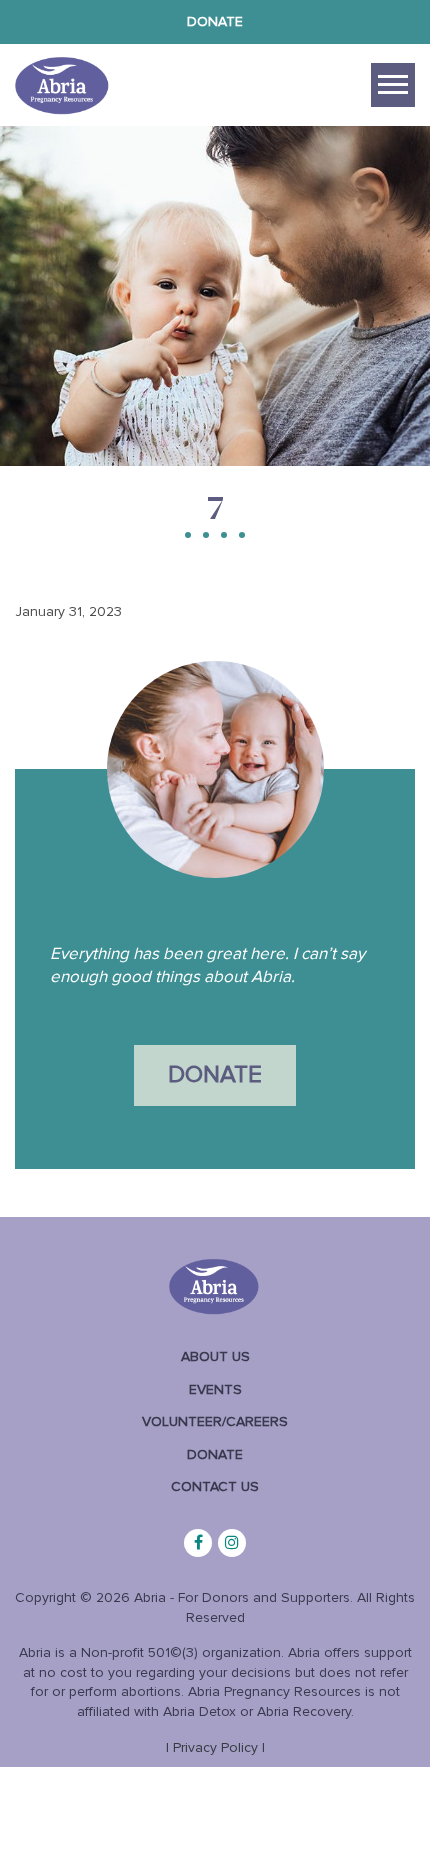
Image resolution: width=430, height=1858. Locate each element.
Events (215, 1389)
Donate (215, 21)
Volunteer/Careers (215, 1421)
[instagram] (232, 1543)
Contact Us (215, 1486)
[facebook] (198, 1543)
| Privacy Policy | (215, 1747)
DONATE (215, 1074)
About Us (215, 1356)
